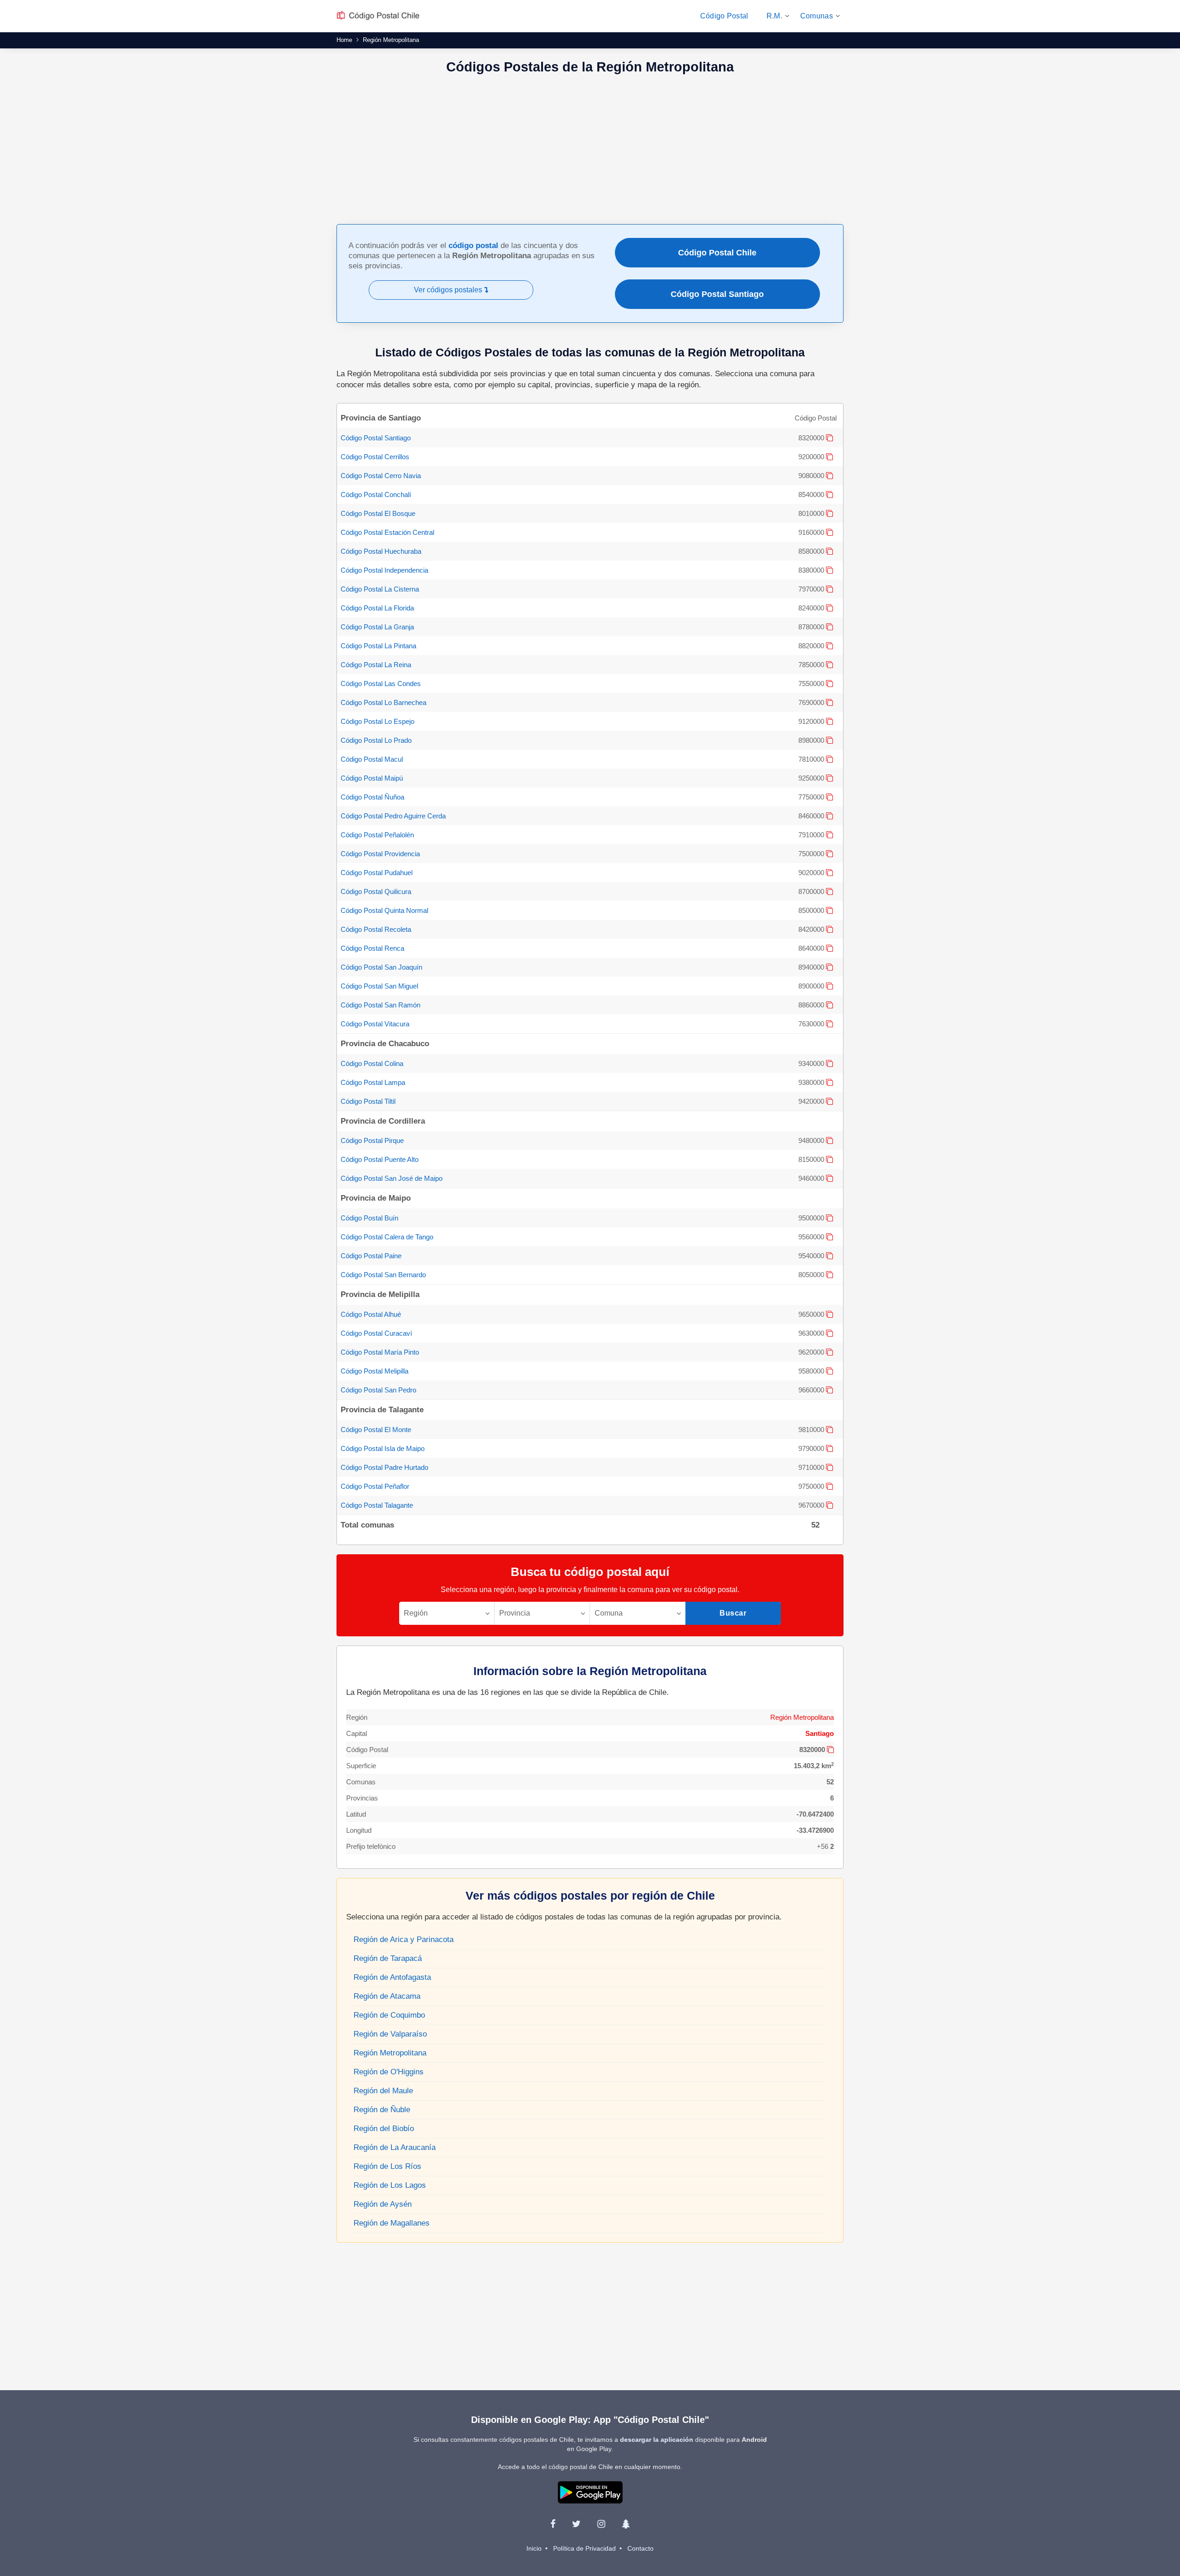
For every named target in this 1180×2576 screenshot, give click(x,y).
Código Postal (724, 16)
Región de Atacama (387, 1996)
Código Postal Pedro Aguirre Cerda (393, 816)
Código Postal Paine (371, 1256)
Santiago (820, 1733)
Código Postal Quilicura (376, 891)
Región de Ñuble (382, 2110)
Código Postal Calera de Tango (387, 1237)
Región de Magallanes (392, 2223)
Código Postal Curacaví (376, 1333)
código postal (473, 246)
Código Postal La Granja (377, 627)
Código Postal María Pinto (380, 1352)
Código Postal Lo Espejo (378, 721)
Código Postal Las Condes (381, 684)
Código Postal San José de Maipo (392, 1178)
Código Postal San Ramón (381, 1005)
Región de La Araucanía (395, 2147)
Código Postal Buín (369, 1218)
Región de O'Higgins (389, 2072)
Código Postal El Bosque (378, 513)
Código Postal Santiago (717, 294)
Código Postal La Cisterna (380, 589)
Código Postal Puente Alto (380, 1159)
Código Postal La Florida (377, 608)
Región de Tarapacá (388, 1958)
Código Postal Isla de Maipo (383, 1448)
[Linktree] (626, 2524)
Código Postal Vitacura (375, 1024)
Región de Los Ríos (387, 2166)
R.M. (774, 16)
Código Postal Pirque (372, 1140)
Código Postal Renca (372, 948)
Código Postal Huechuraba (381, 551)
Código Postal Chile (717, 253)
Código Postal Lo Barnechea (383, 702)
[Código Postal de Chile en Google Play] (590, 2492)
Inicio (534, 2548)
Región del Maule (383, 2091)
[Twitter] (576, 2524)
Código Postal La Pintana (378, 646)
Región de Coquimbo (389, 2015)
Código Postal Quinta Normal (384, 910)
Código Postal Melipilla (375, 1371)
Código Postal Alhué (371, 1314)
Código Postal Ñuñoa (372, 797)
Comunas (817, 16)
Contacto (640, 2548)
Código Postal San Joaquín (381, 967)
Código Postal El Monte (376, 1430)
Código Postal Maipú (372, 778)
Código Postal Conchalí (376, 494)
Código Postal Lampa (373, 1082)
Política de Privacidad (584, 2548)
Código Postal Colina (372, 1063)
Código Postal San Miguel (379, 986)
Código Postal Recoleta (376, 929)
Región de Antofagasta (392, 1977)
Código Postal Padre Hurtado (384, 1467)
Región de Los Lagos (390, 2185)
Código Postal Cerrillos (375, 457)
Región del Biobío (384, 2129)
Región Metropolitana (802, 1717)
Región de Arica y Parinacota (404, 1939)
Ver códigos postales (449, 290)
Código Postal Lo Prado (376, 740)
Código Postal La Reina (376, 665)
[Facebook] (553, 2524)
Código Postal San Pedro (378, 1390)
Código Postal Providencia (380, 854)
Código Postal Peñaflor (375, 1486)
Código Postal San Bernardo (383, 1275)
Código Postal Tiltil (368, 1101)
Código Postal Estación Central (387, 532)
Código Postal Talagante (377, 1505)
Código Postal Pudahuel (377, 873)
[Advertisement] (590, 150)
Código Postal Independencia (384, 570)
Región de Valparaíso (390, 2034)
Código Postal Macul (372, 759)
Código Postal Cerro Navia (381, 476)
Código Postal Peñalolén (377, 835)
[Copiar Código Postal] (829, 438)
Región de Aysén (383, 2204)
